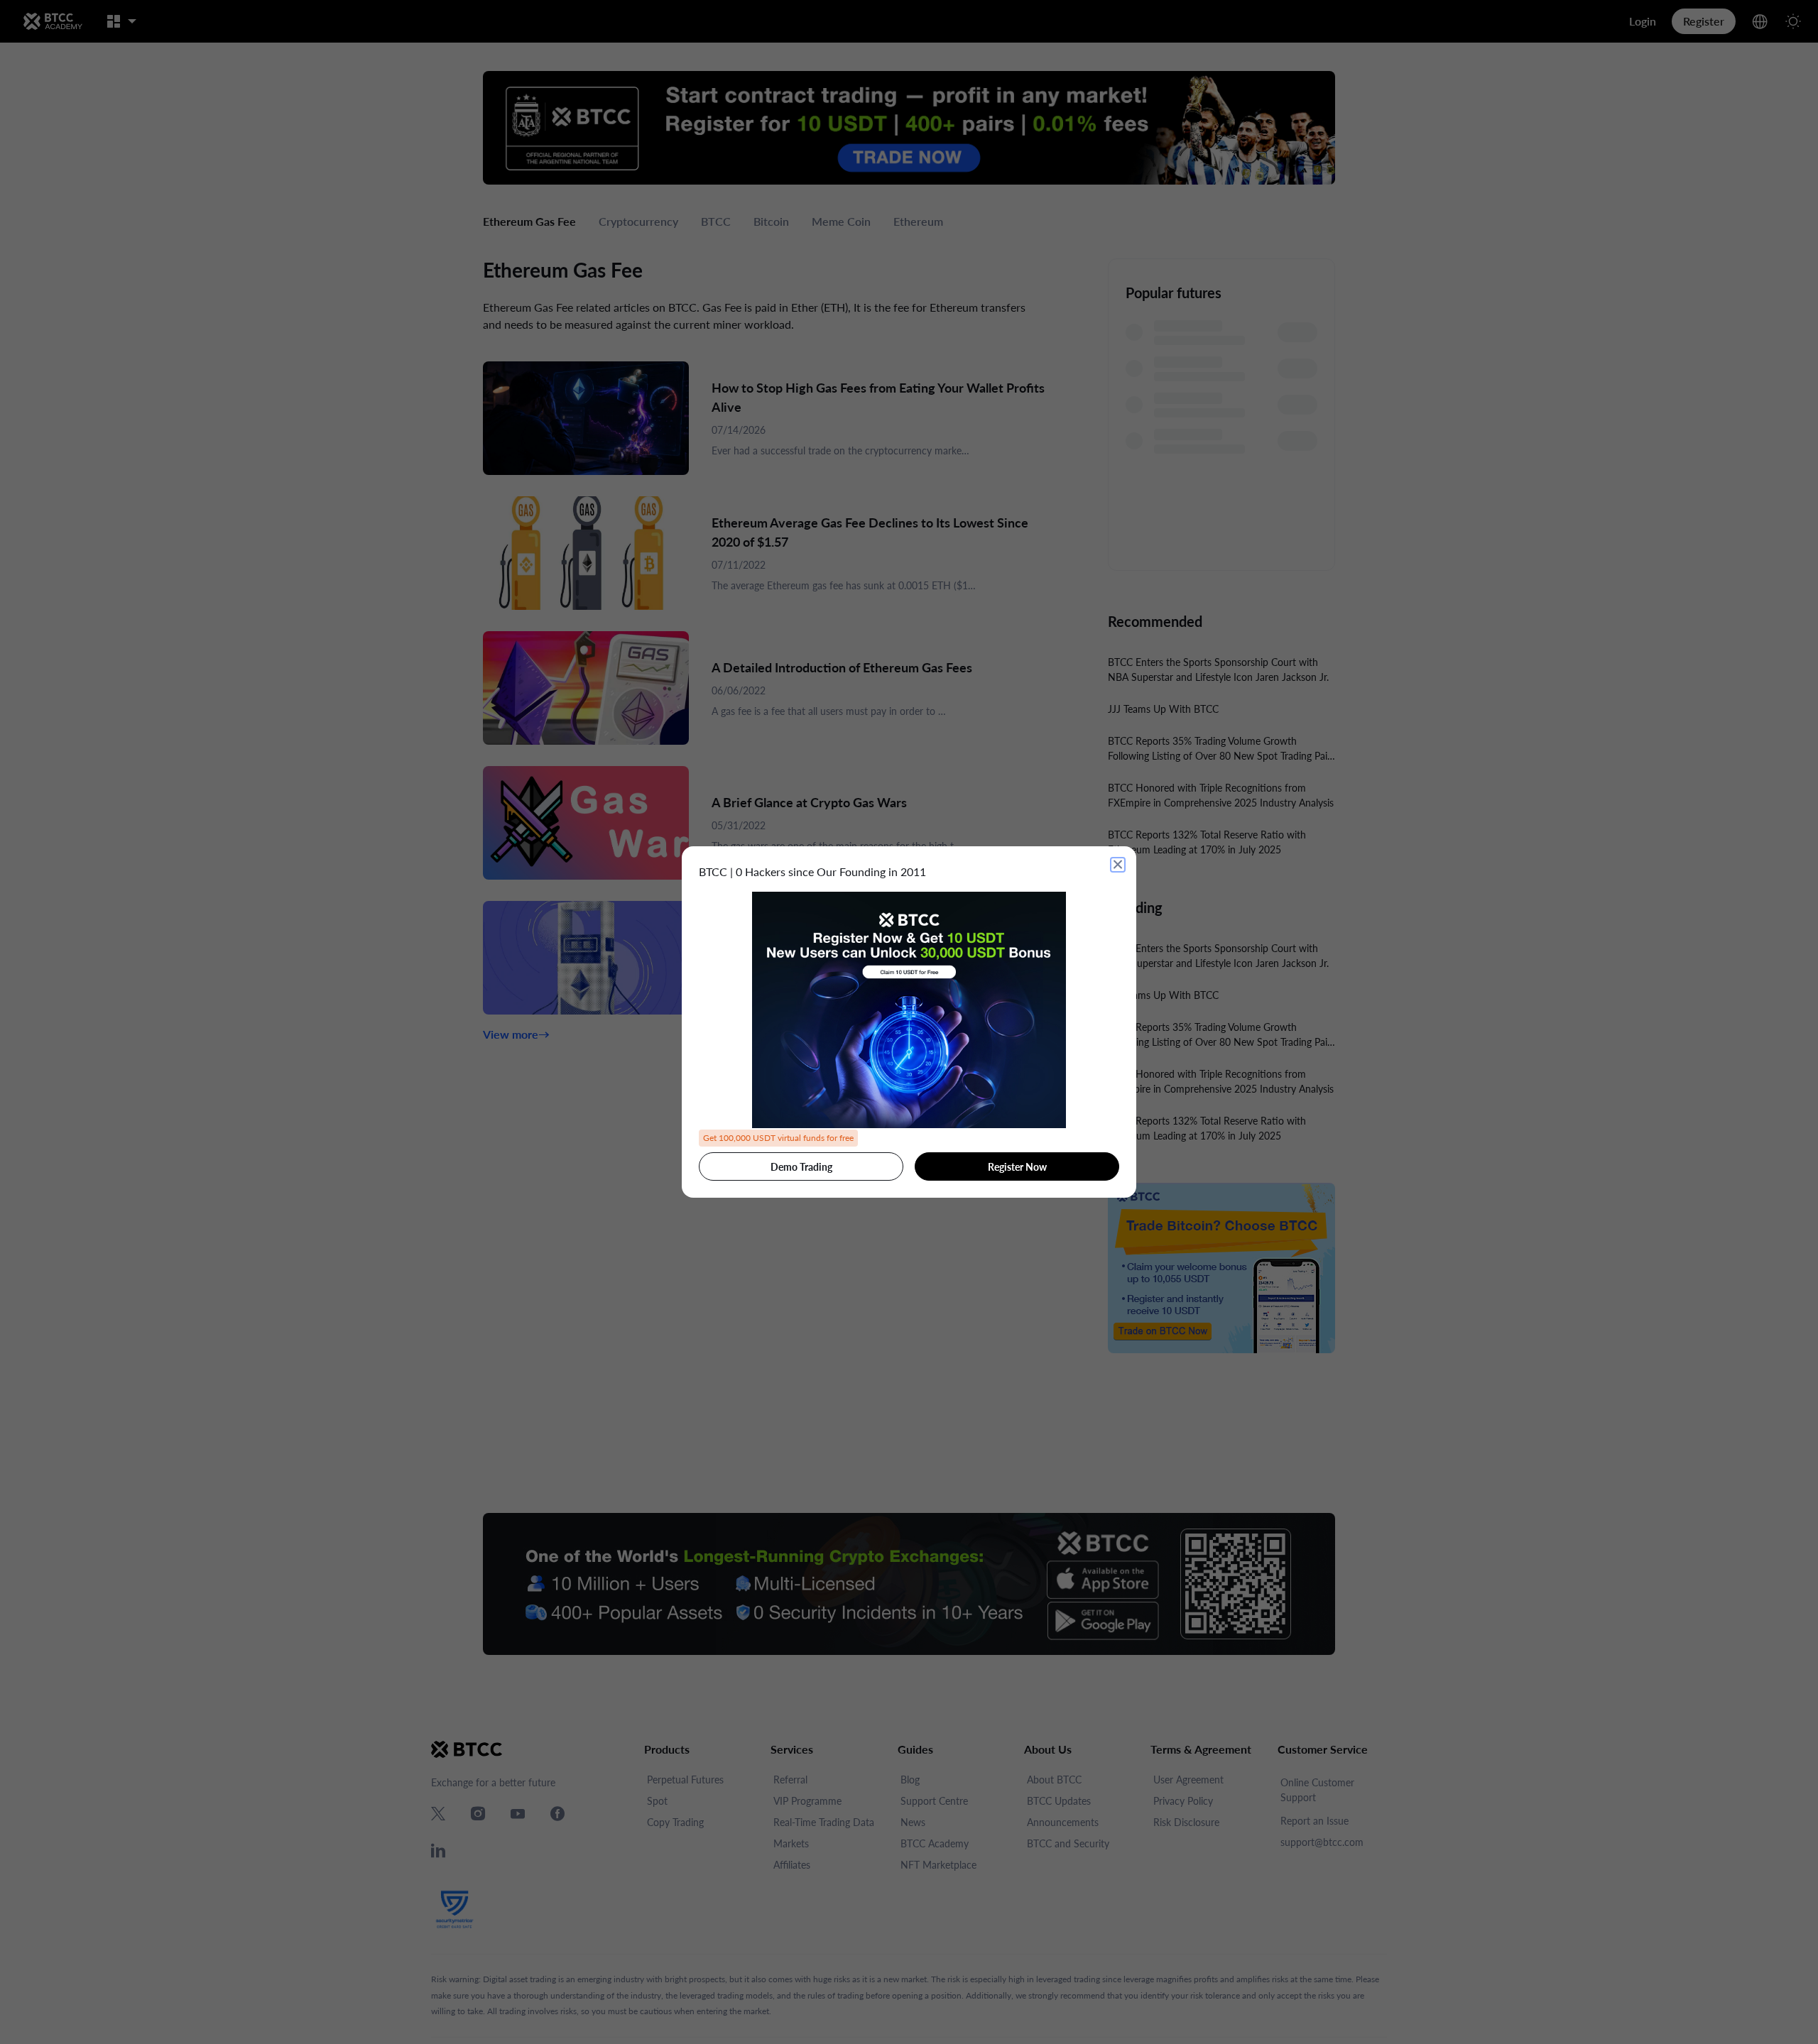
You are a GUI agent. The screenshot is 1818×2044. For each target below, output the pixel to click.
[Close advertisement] (1118, 865)
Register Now (1017, 1167)
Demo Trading (801, 1167)
